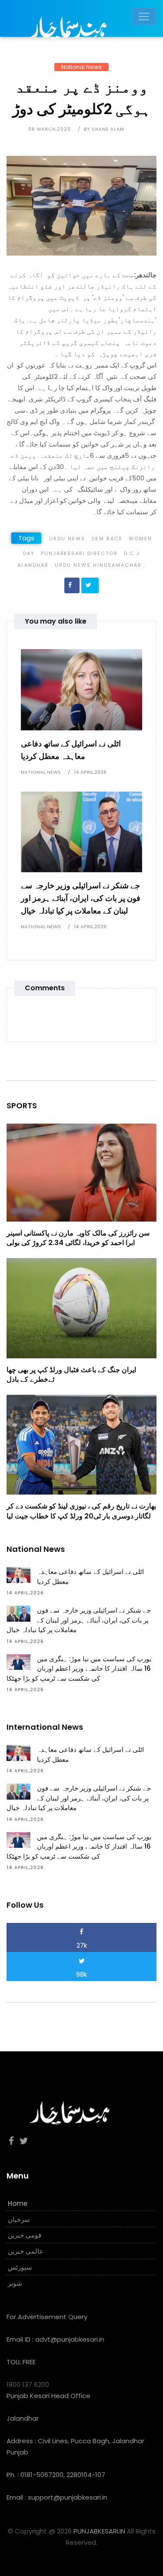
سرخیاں (19, 2219)
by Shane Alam (104, 129)
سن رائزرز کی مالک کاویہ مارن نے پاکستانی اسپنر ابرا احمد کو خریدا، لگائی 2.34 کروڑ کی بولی (78, 1238)
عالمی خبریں (26, 2251)
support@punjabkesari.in (68, 2497)
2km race (107, 539)
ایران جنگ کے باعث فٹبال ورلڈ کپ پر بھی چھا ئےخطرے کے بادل (71, 1375)
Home (18, 2203)
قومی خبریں (25, 2235)
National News (81, 67)
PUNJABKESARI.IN (99, 2531)
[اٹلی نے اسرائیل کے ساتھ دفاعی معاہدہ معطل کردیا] (81, 689)
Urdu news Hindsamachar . (100, 565)
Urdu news (67, 539)
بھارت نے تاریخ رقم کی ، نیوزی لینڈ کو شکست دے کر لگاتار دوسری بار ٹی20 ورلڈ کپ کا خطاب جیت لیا (81, 1511)
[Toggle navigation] (144, 16)
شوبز (15, 2283)
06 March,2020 (50, 129)
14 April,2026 (90, 772)
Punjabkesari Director (79, 553)
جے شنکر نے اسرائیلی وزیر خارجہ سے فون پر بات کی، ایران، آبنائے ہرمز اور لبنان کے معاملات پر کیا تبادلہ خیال (81, 898)
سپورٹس (20, 2267)
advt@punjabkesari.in (70, 2339)
